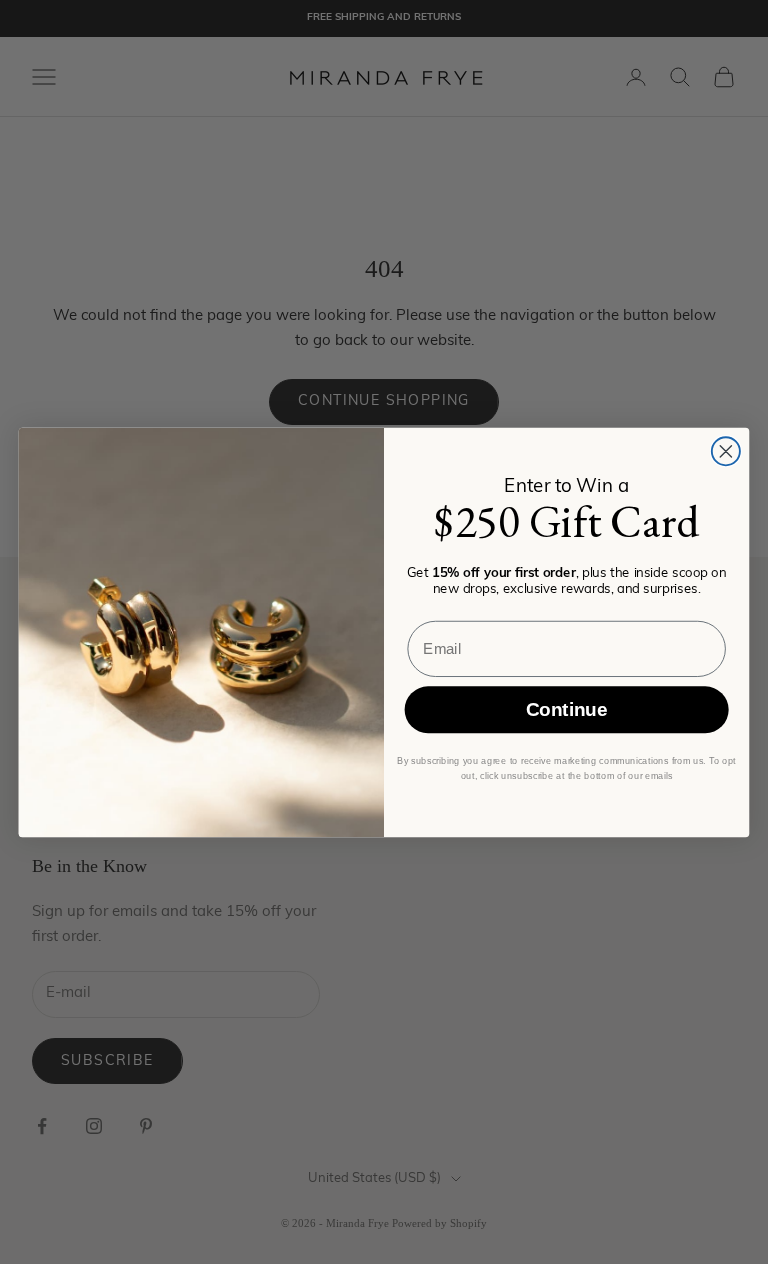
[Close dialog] (726, 451)
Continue (566, 709)
